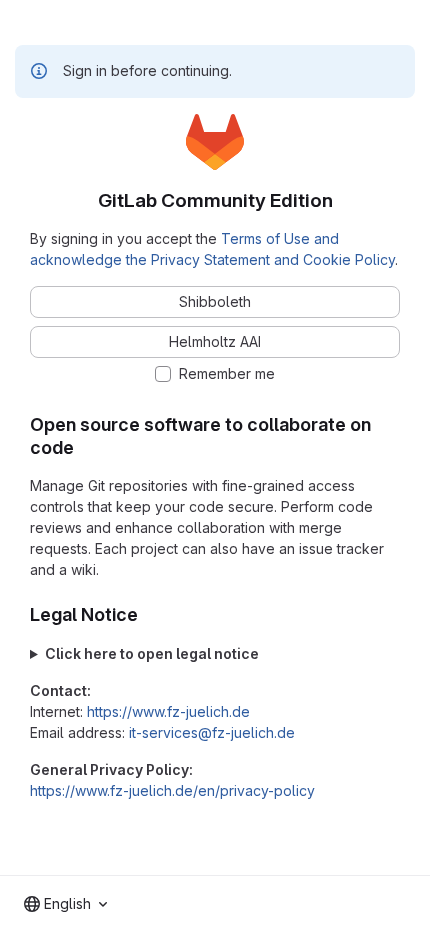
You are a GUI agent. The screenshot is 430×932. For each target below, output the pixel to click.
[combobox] (65, 904)
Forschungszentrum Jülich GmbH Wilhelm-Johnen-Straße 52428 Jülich (213, 654)
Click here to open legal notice (152, 653)
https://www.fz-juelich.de (168, 711)
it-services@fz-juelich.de (212, 732)
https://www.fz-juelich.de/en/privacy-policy (172, 790)
